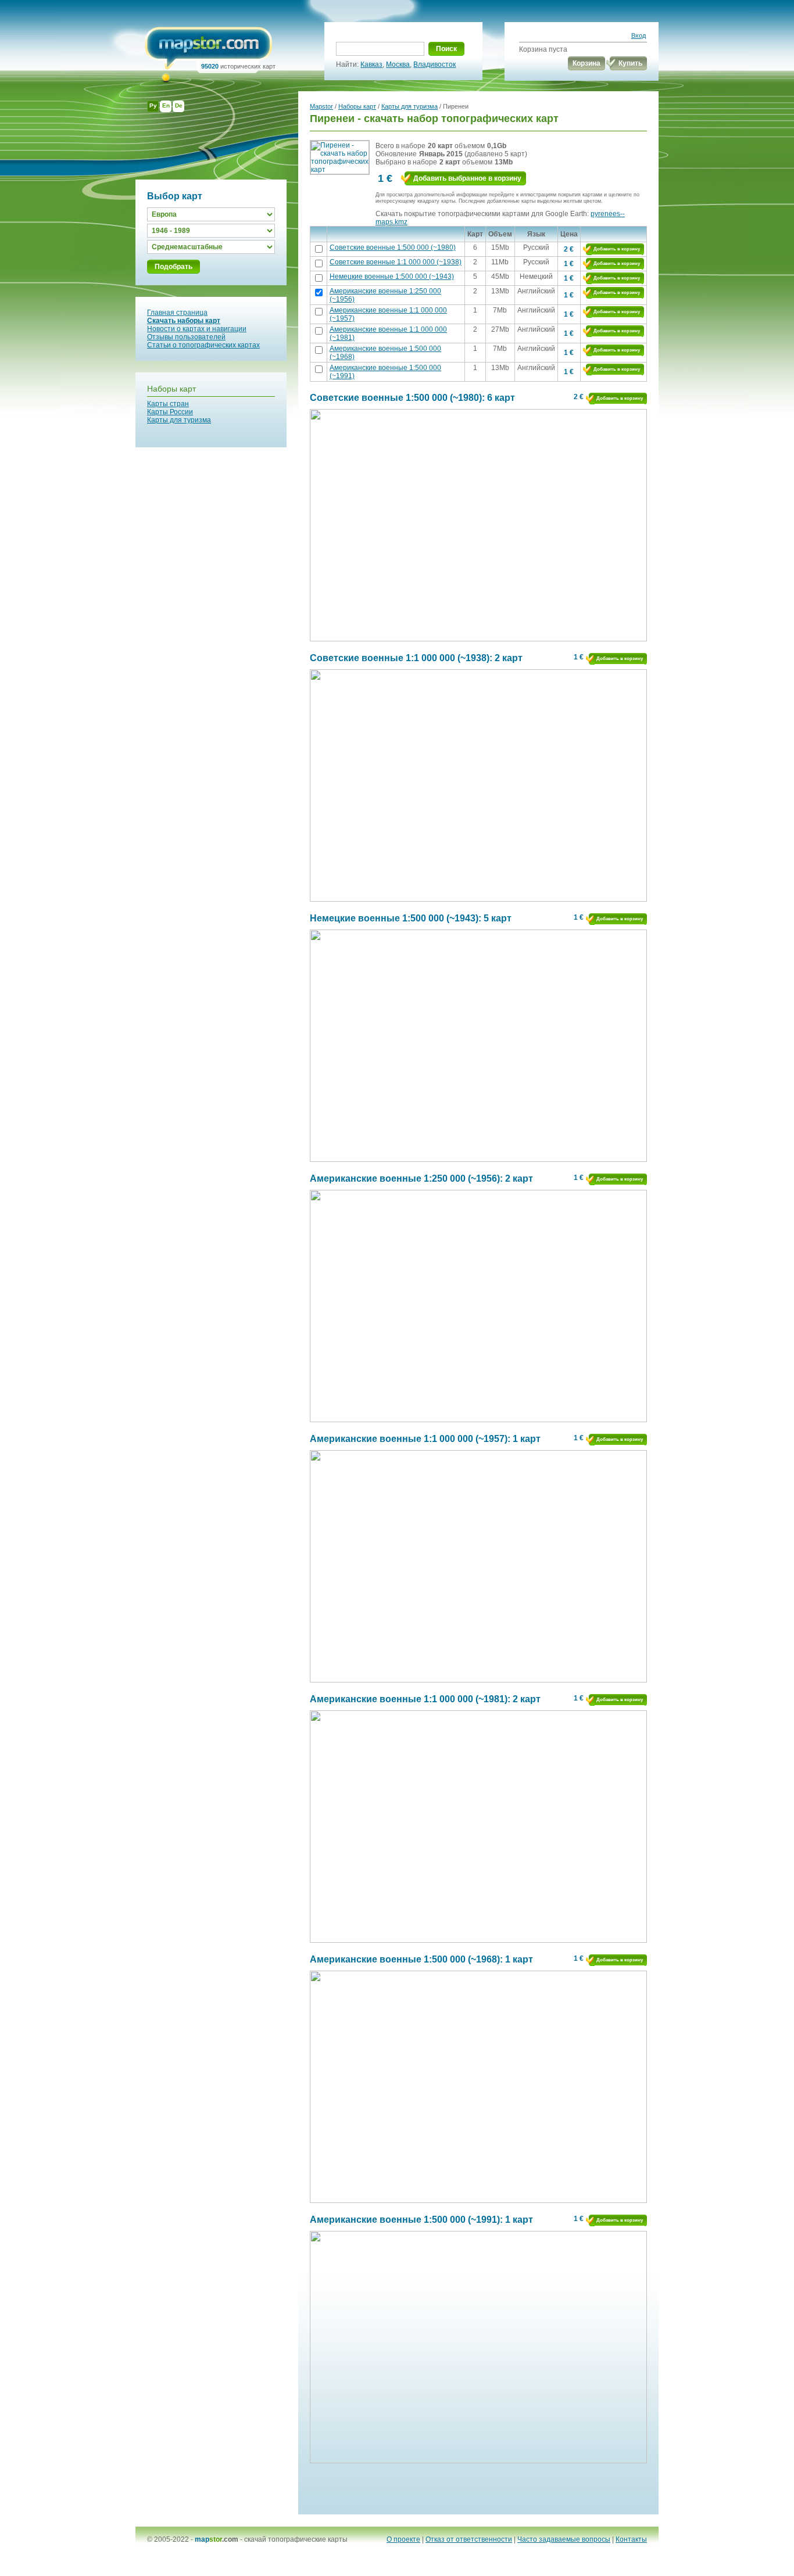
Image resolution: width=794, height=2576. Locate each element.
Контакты (631, 2539)
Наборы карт (171, 389)
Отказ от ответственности (469, 2539)
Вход (639, 35)
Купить (630, 63)
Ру (153, 105)
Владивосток (434, 64)
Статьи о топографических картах (203, 345)
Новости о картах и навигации (197, 329)
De (179, 105)
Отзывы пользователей (186, 337)
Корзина (586, 63)
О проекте (403, 2539)
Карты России (170, 412)
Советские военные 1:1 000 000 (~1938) (396, 262)
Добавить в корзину (617, 249)
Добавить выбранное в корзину (467, 178)
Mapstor (321, 106)
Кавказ (371, 64)
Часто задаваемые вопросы (564, 2539)
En (166, 105)
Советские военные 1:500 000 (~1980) (393, 247)
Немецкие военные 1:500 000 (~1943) (392, 277)
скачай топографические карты (296, 2539)
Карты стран (168, 404)
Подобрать (174, 267)
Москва (398, 64)
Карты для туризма (179, 420)
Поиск (446, 49)
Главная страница (177, 313)
